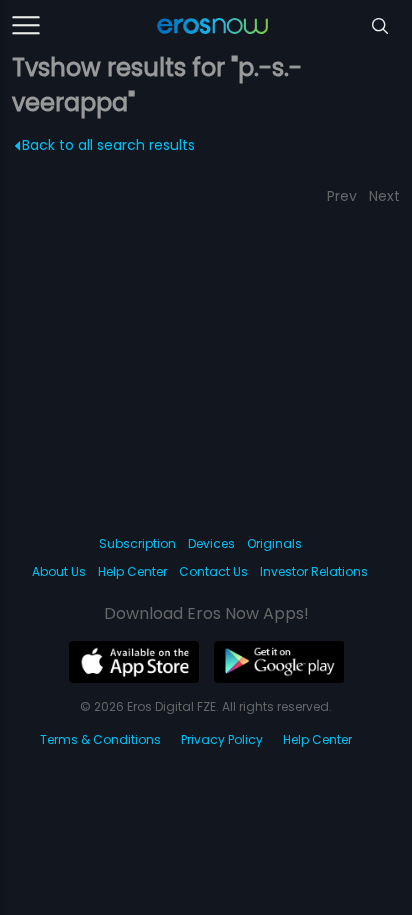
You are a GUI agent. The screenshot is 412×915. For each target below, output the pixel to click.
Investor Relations (314, 571)
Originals (274, 543)
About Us (59, 571)
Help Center (132, 571)
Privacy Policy (222, 739)
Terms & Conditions (100, 739)
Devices (211, 543)
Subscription (137, 543)
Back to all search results (108, 145)
